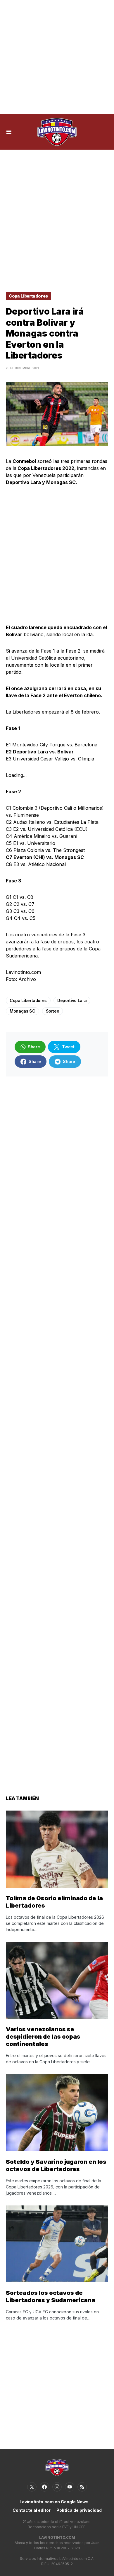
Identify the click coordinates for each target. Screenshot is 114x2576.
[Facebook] (44, 2487)
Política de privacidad (79, 2510)
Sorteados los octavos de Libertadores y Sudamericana (51, 2296)
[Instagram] (57, 2487)
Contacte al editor (32, 2510)
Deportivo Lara (72, 1000)
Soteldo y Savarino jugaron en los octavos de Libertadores (56, 2165)
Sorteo (53, 1011)
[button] (9, 132)
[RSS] (82, 2487)
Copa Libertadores (28, 296)
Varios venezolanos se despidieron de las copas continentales (43, 2037)
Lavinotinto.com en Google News (54, 2502)
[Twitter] (32, 2487)
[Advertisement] (57, 57)
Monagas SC (23, 1011)
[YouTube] (70, 2487)
